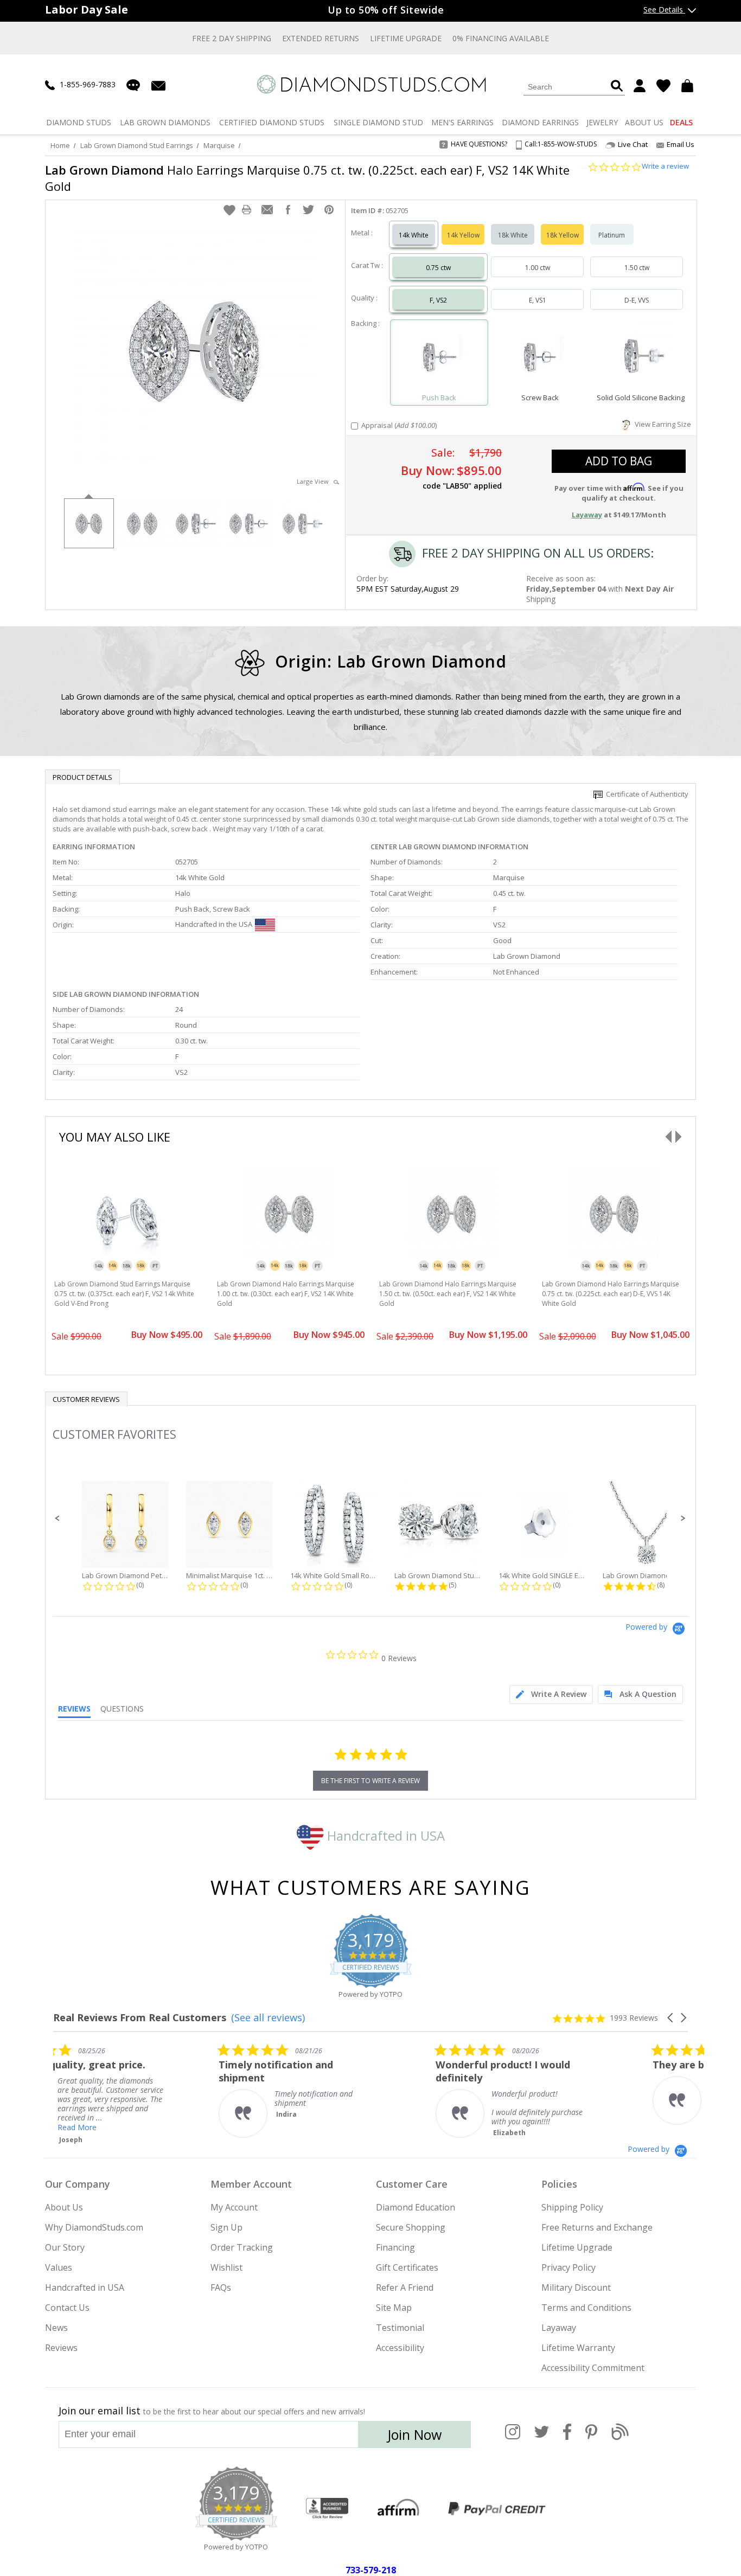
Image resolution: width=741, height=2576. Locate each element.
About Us (64, 2207)
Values (59, 2267)
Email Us (681, 144)
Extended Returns (321, 38)
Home (60, 145)
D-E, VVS (637, 300)
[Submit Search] (617, 86)
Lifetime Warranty (578, 2348)
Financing (395, 2247)
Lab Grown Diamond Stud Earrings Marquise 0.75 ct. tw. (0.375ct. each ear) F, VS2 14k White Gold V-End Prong (124, 1294)
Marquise (219, 145)
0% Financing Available (501, 38)
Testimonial (400, 2328)
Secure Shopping (411, 2227)
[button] (229, 210)
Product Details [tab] (82, 777)
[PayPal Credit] (497, 2509)
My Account (234, 2207)
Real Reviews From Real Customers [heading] (140, 2018)
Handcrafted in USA (384, 1835)
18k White (513, 235)
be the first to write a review (370, 1781)
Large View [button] (315, 481)
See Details (664, 9)
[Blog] (620, 2438)
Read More (346, 2127)
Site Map (394, 2308)
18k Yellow (563, 235)
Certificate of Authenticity (646, 794)
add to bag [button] (619, 461)
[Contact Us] (158, 85)
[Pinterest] (591, 2438)
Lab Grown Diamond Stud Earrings (137, 145)
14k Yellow (463, 235)
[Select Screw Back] (540, 358)
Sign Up (226, 2227)
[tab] (551, 1694)
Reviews (61, 2348)
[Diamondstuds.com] (371, 84)
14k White (414, 235)
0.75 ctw (438, 268)
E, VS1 (538, 300)
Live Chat (633, 145)
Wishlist (226, 2267)
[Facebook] (567, 2438)
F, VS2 (438, 300)
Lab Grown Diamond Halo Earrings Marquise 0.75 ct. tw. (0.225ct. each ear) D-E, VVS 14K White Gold (611, 1294)
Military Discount (576, 2287)
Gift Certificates (407, 2267)
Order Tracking (242, 2247)
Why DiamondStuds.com (94, 2227)
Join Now (414, 2434)
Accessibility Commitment (593, 2368)
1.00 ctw (538, 268)
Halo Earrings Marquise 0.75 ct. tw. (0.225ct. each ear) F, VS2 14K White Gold (307, 178)
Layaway (559, 2328)
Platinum (612, 235)
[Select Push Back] (439, 358)
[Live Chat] (133, 85)
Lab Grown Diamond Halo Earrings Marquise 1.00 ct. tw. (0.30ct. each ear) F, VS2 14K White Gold (286, 1294)
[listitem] (135, 2090)
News (56, 2328)
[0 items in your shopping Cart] (689, 86)
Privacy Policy (568, 2267)
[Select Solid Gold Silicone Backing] (641, 358)
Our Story (65, 2247)
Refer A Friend (405, 2287)
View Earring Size (661, 424)
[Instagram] (513, 2438)
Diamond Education (416, 2207)
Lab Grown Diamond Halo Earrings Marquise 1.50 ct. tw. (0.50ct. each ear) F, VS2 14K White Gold (448, 1294)
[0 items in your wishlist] (663, 86)
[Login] (640, 86)
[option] (88, 522)
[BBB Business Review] (327, 2509)
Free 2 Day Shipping (232, 38)
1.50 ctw (637, 268)
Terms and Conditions (586, 2308)
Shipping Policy (572, 2207)
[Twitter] (542, 2438)
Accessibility (400, 2348)
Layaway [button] (587, 515)
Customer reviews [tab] (86, 1399)
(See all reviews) (268, 2017)
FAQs (221, 2287)
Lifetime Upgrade (406, 38)
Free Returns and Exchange (597, 2227)
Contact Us (67, 2308)
